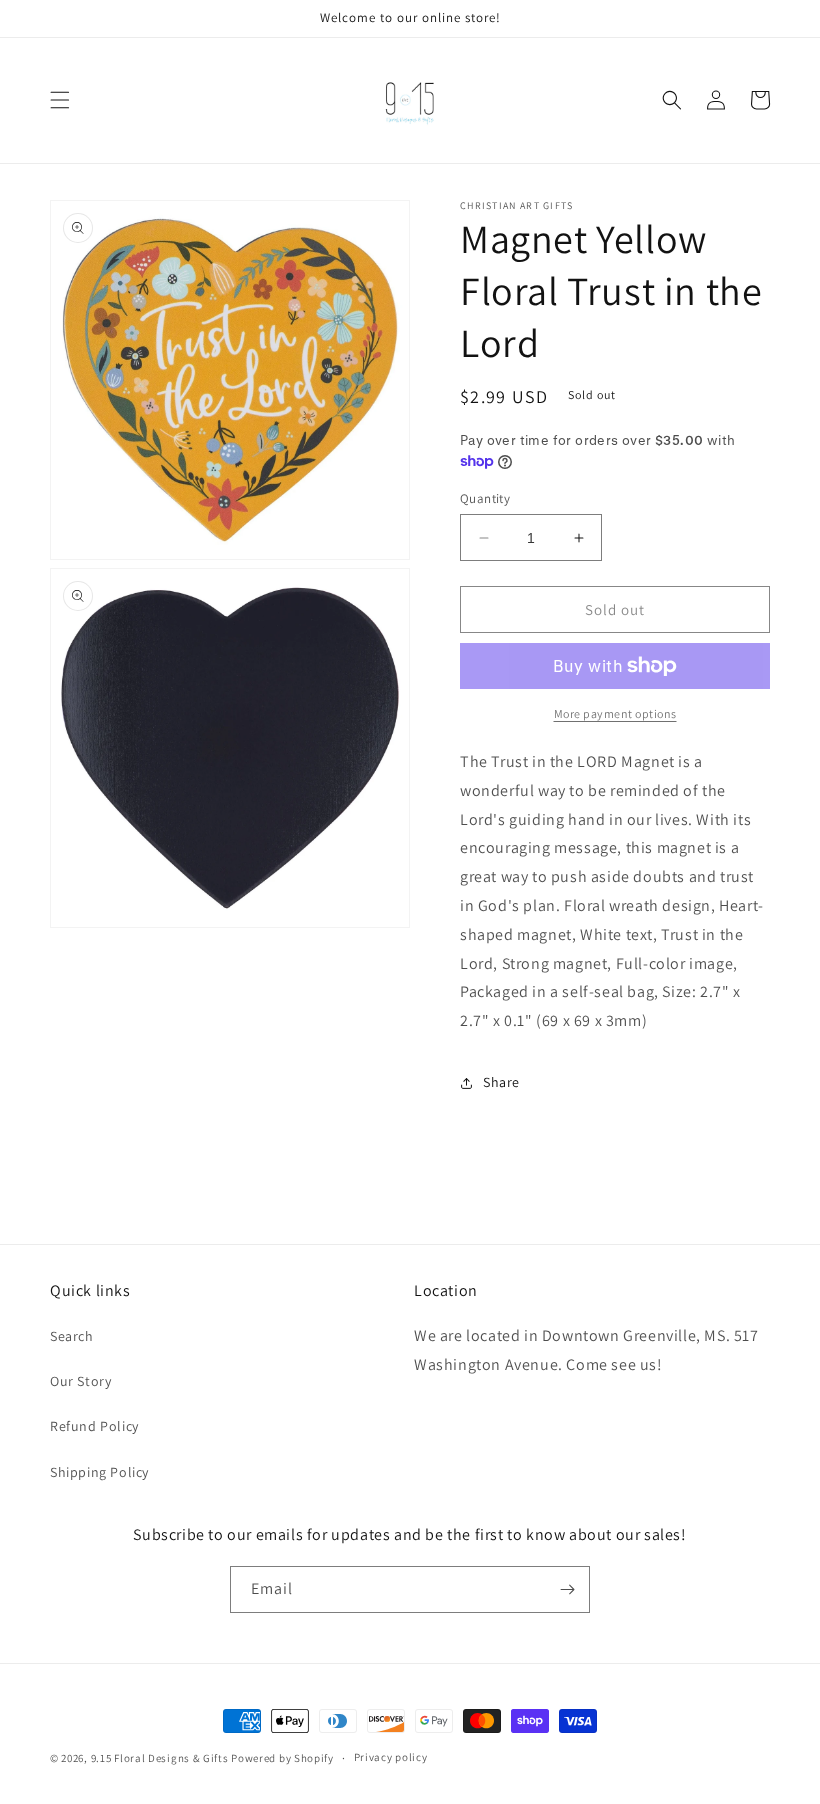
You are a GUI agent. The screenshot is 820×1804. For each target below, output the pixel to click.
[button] (60, 100)
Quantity (485, 498)
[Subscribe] (567, 1589)
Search (72, 1336)
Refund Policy (94, 1426)
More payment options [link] (615, 713)
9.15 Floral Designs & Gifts (160, 1758)
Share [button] (501, 1082)
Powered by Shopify (282, 1758)
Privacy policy (391, 1757)
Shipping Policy (99, 1472)
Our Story (80, 1381)
